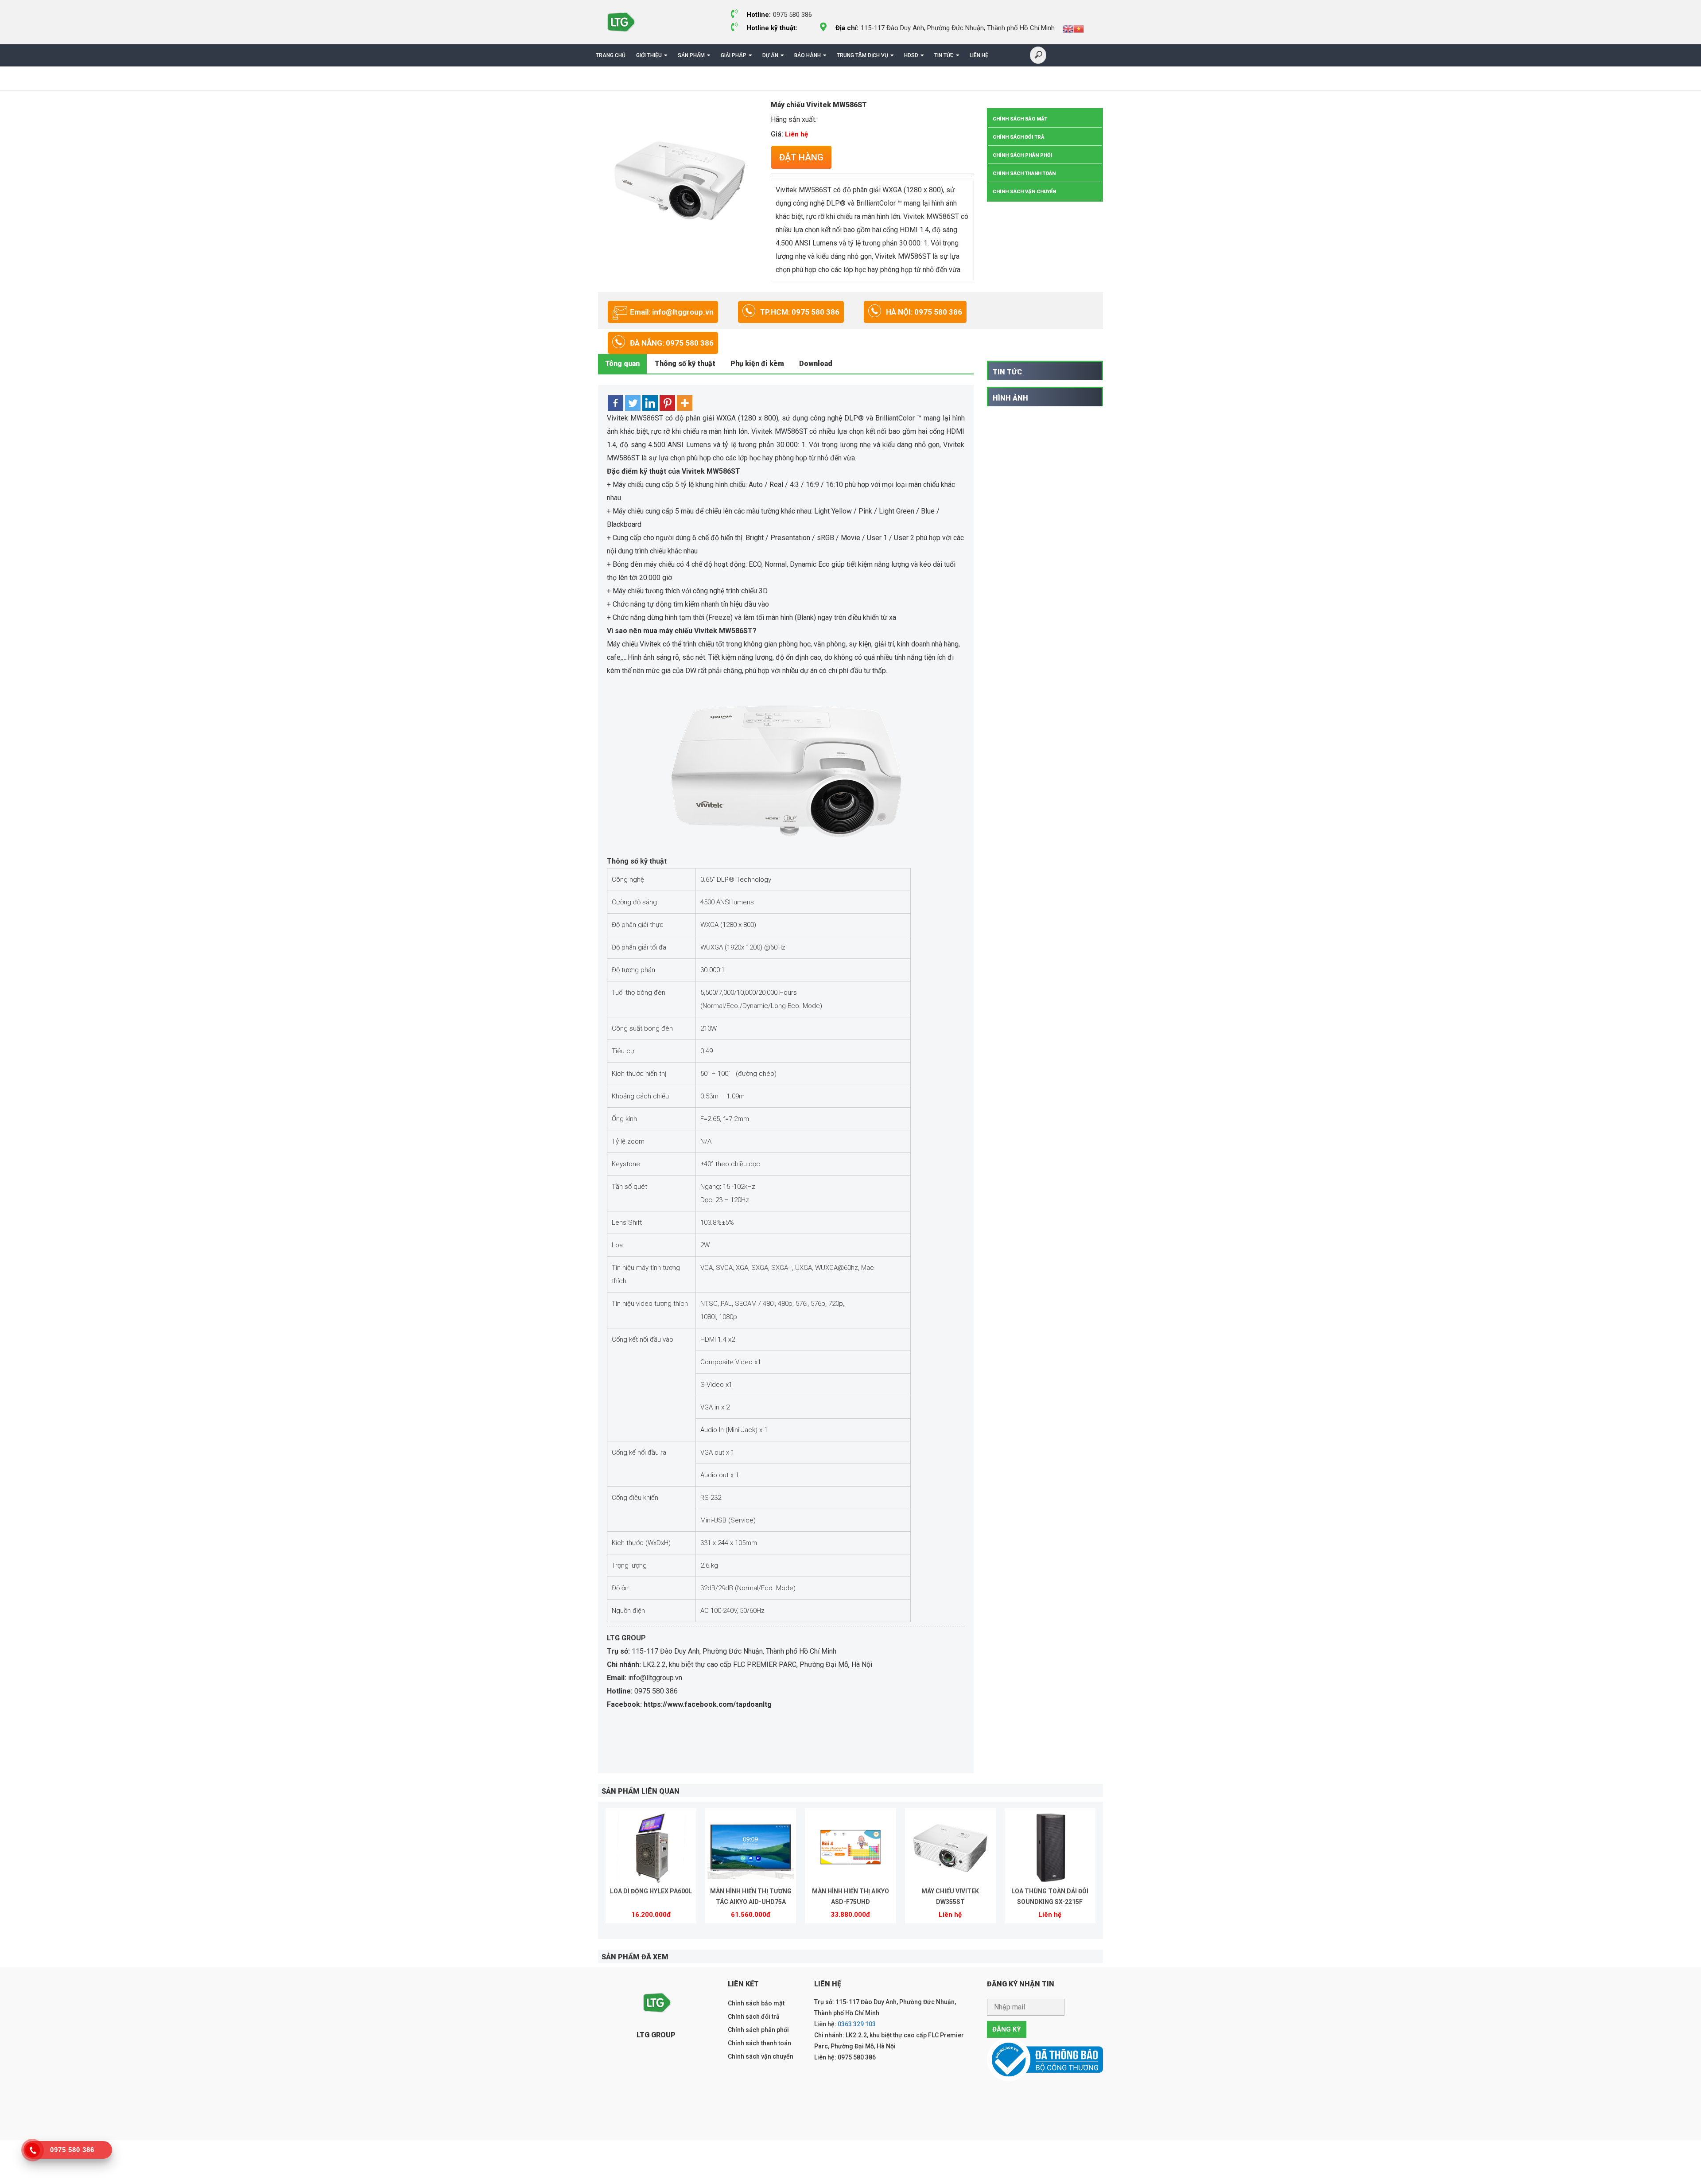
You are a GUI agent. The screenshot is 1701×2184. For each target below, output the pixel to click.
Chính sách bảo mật (1020, 119)
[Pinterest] (667, 403)
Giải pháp (734, 55)
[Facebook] (616, 403)
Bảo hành (808, 55)
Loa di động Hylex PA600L (651, 1891)
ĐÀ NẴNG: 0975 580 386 (672, 343)
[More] (685, 403)
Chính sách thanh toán (1024, 173)
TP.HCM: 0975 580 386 (800, 312)
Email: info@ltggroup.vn (672, 312)
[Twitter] (633, 403)
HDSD (911, 55)
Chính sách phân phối (1023, 155)
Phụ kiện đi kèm (757, 364)
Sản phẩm (691, 55)
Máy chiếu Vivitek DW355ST (950, 1896)
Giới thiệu (649, 55)
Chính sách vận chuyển (1024, 192)
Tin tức (944, 55)
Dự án (770, 55)
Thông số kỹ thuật (685, 364)
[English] (1068, 28)
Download (816, 364)
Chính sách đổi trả (1019, 137)
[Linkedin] (650, 403)
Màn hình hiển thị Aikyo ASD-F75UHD (850, 1896)
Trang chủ (611, 55)
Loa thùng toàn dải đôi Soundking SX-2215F (1050, 1896)
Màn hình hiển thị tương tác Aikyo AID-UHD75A (751, 1896)
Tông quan (622, 364)
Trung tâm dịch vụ (862, 55)
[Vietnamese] (1079, 28)
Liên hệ (979, 55)
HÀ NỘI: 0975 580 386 (924, 312)
